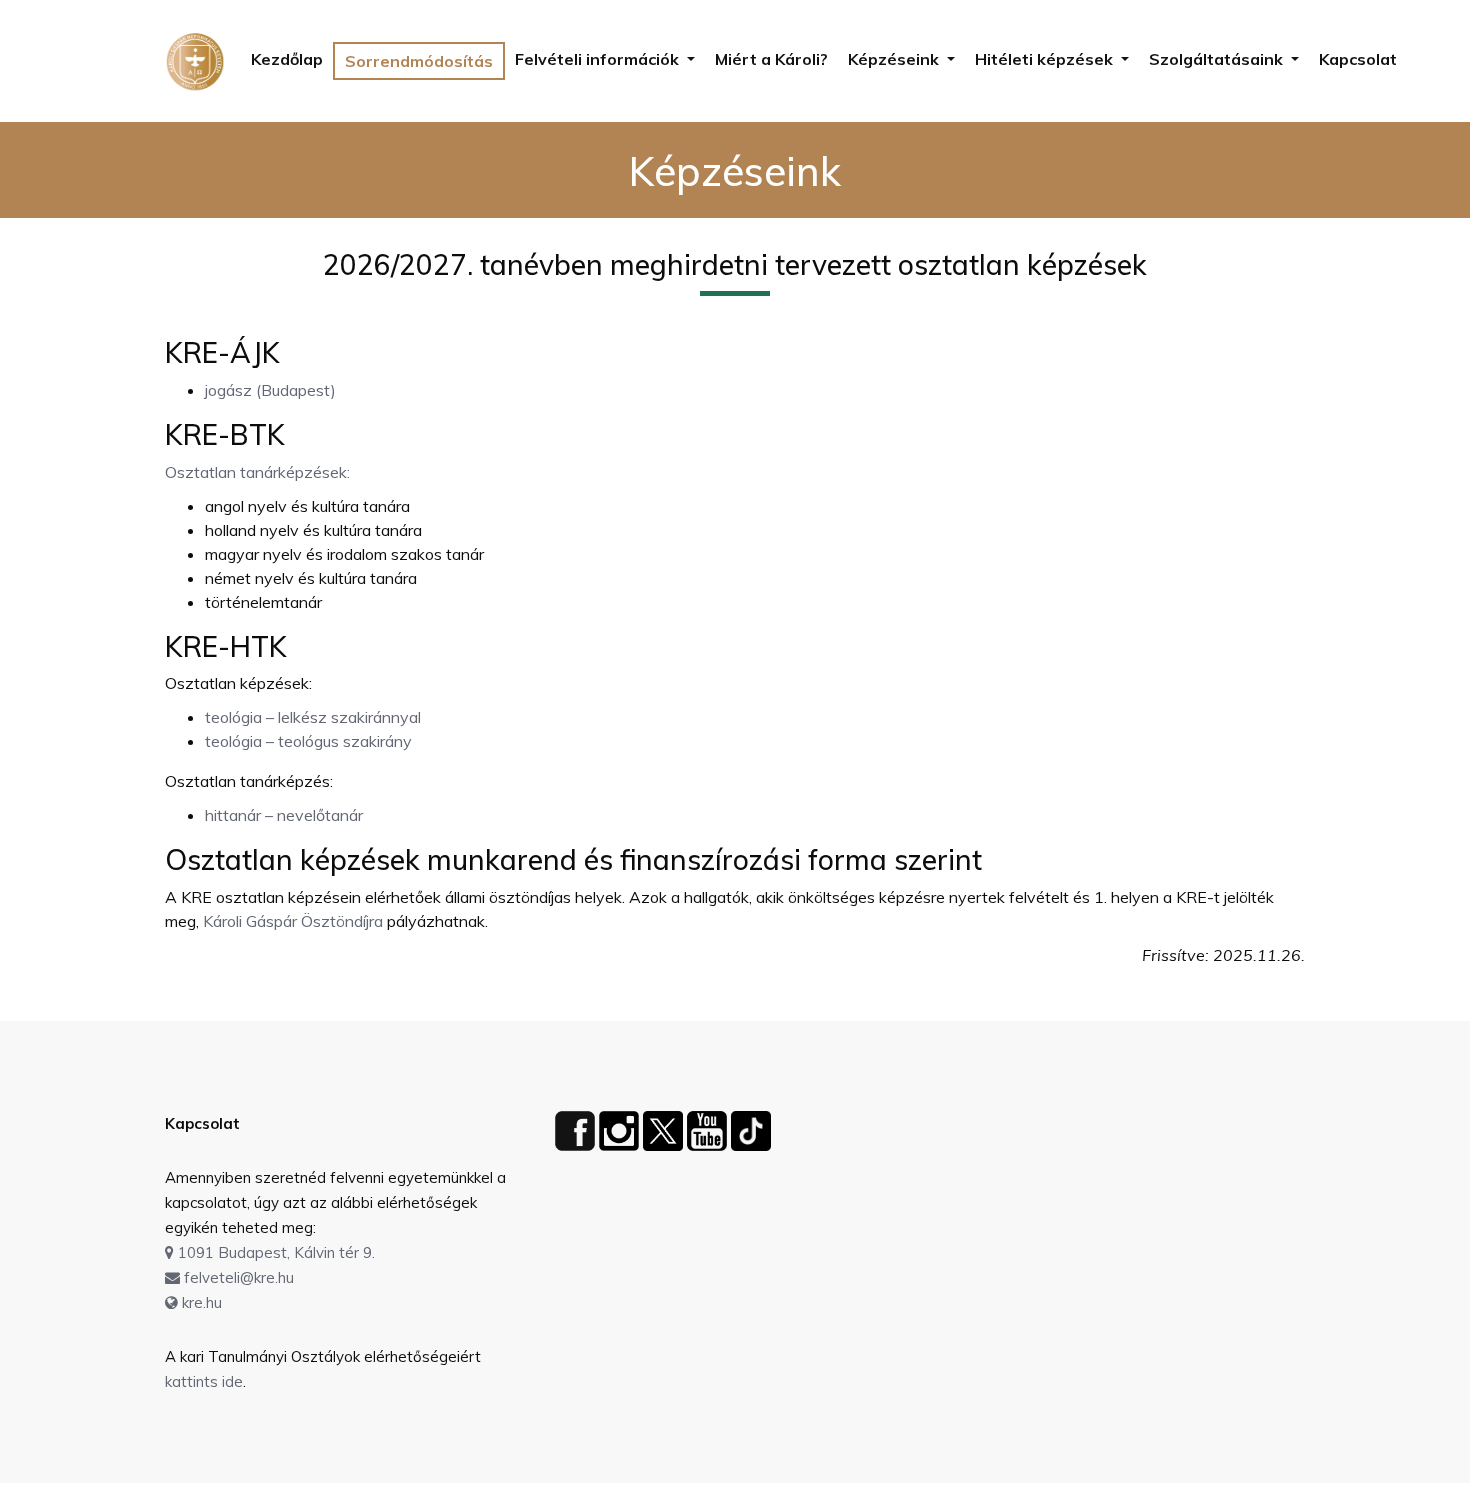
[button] (605, 59)
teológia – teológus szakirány (308, 741)
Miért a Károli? (771, 59)
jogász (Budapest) (270, 390)
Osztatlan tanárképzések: (257, 472)
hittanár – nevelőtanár (284, 815)
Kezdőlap (287, 59)
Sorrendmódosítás (419, 61)
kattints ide (204, 1381)
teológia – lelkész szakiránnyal (313, 717)
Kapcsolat (1358, 59)
